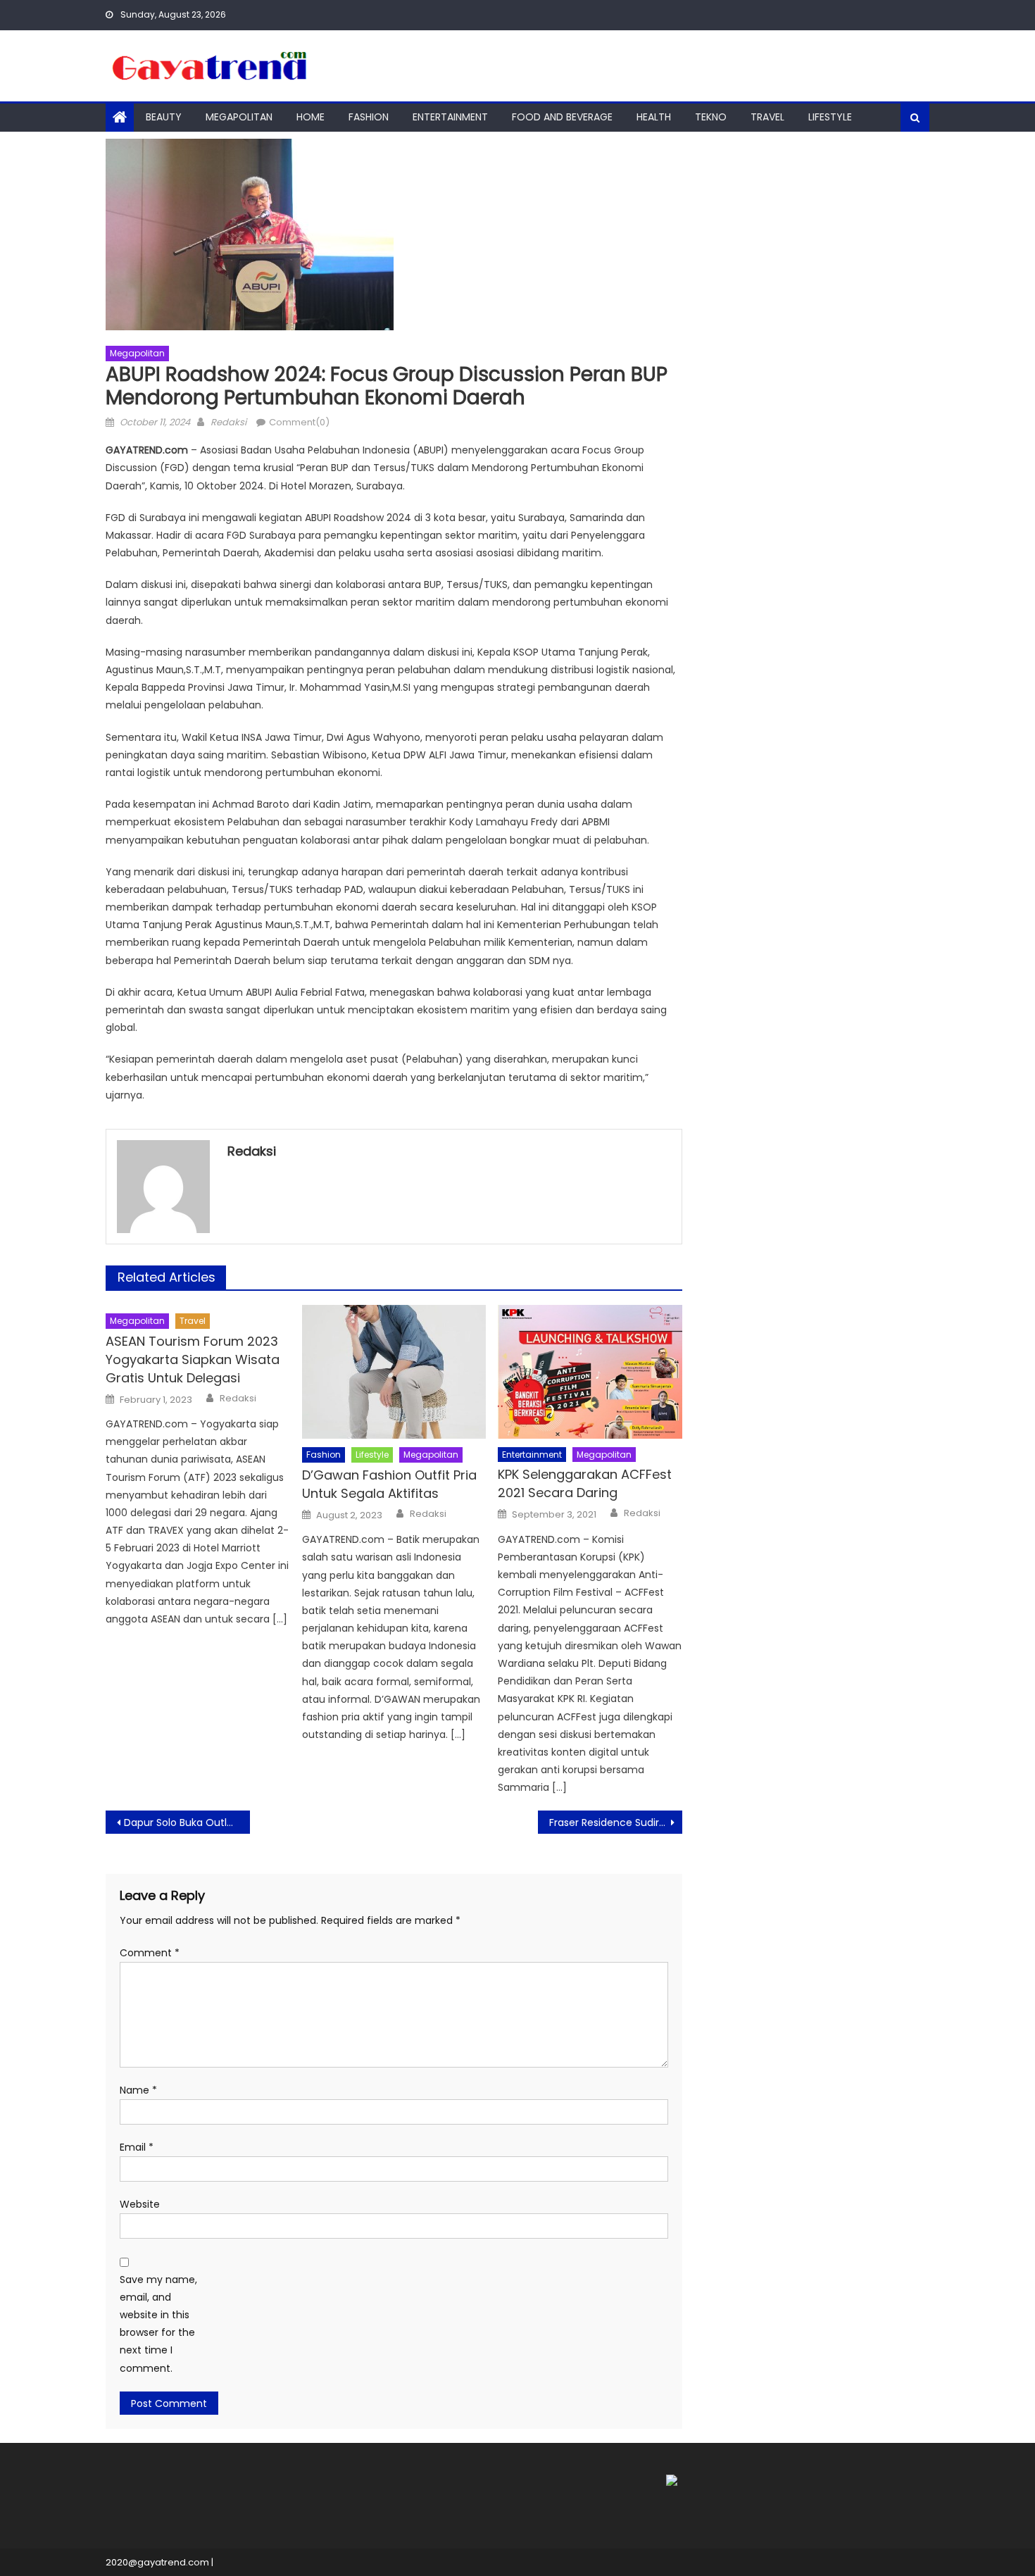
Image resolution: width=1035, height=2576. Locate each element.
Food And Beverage (562, 117)
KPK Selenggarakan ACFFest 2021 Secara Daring (585, 1483)
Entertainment (450, 117)
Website (140, 2204)
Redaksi (228, 422)
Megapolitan (239, 117)
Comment (150, 1953)
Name (138, 2090)
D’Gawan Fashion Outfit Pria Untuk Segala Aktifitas (389, 1484)
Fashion (369, 117)
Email (137, 2147)
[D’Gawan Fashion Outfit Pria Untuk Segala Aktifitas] (394, 1372)
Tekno (711, 117)
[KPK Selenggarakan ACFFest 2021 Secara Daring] (590, 1372)
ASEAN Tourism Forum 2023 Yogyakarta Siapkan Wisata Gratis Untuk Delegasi (193, 1359)
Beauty (164, 117)
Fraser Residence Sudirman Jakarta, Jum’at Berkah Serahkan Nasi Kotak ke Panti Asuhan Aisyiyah (616, 1822)
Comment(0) (299, 422)
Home (310, 117)
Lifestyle (830, 117)
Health (654, 117)
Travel (767, 117)
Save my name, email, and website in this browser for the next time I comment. (158, 2324)
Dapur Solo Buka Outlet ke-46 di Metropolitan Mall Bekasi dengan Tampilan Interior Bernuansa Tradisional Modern (187, 1822)
